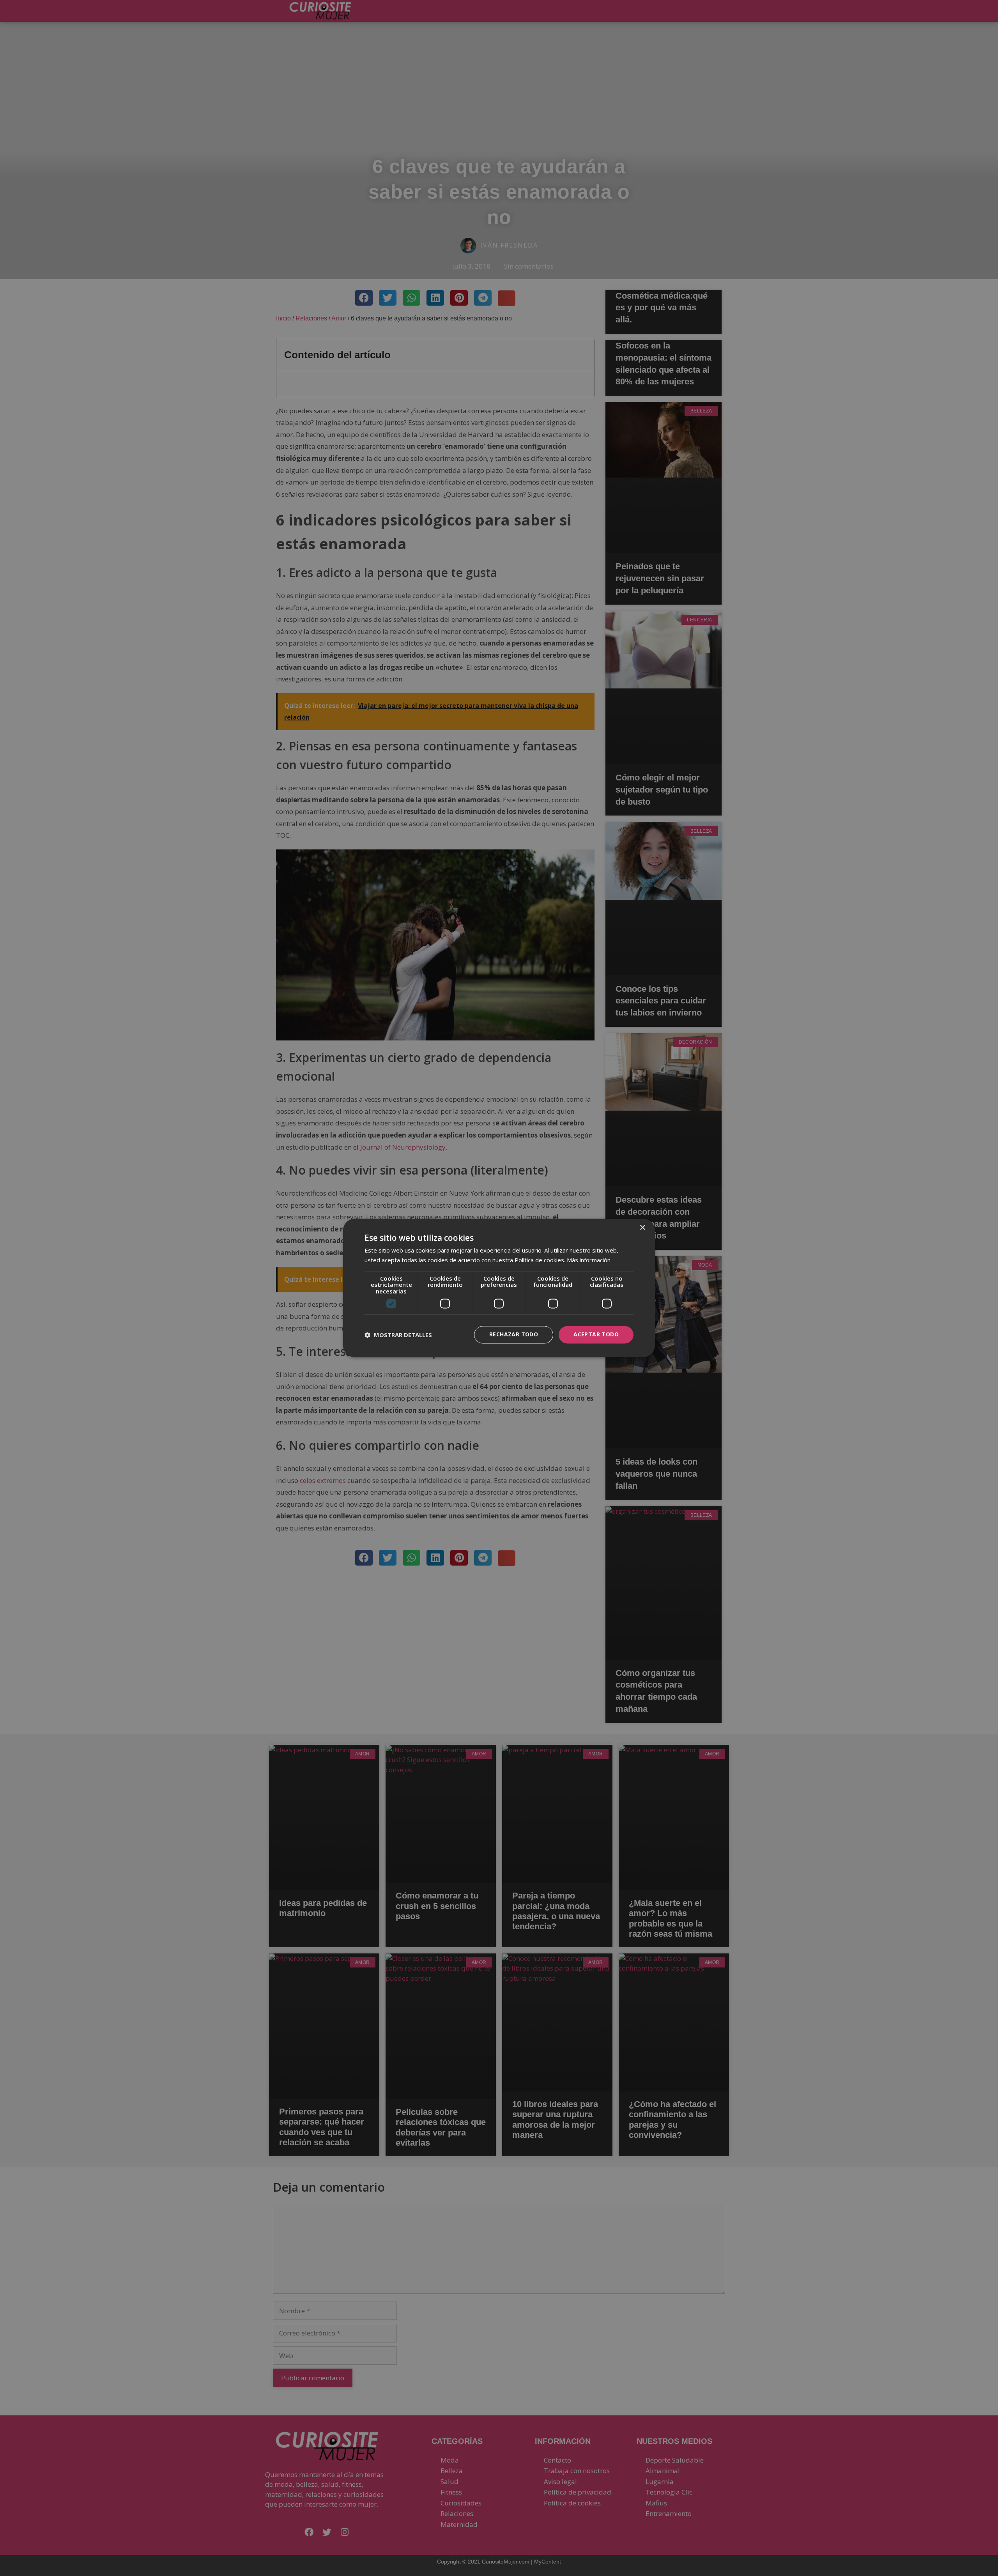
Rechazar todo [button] (514, 1335)
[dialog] (499, 1288)
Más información (589, 1260)
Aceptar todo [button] (596, 1335)
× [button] (642, 1228)
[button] (398, 1335)
